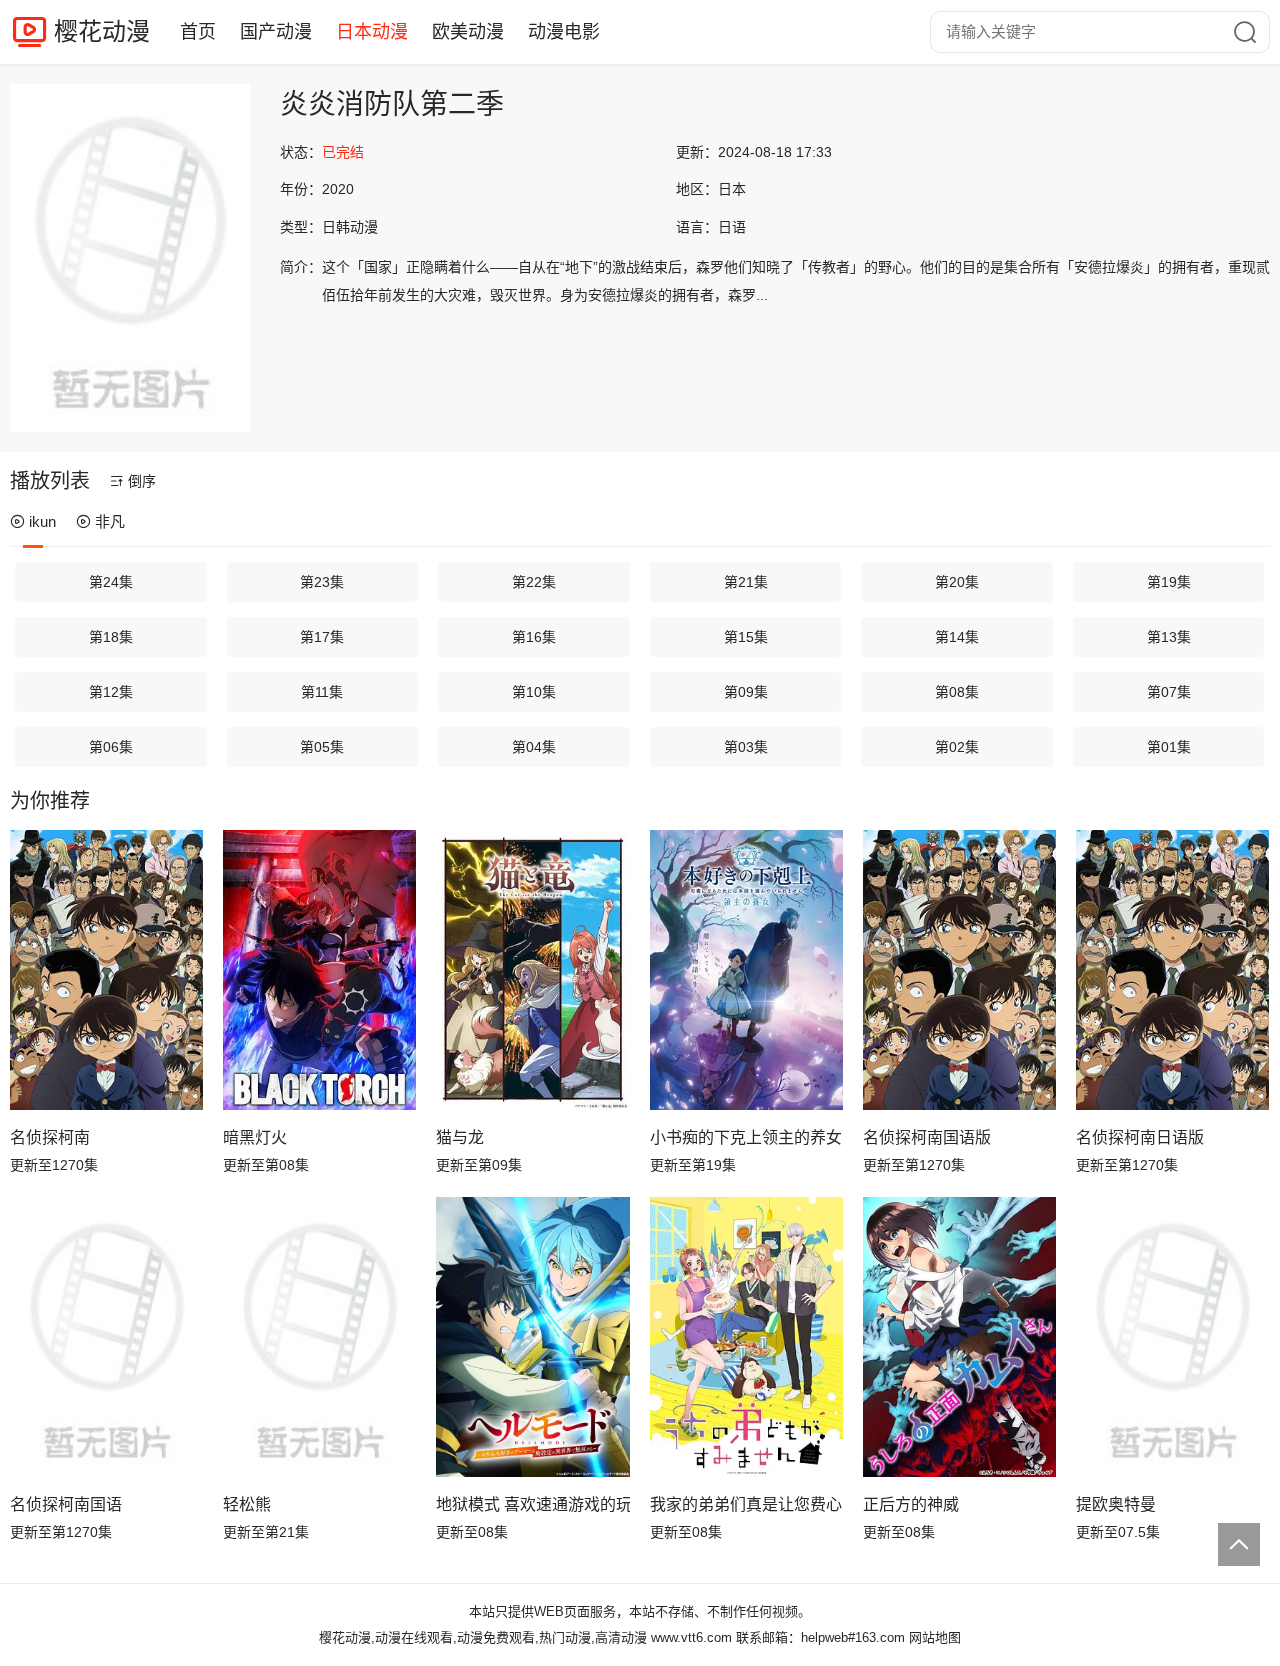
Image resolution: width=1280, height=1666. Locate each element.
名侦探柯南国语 (66, 1504)
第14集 (957, 637)
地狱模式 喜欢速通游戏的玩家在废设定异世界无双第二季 (532, 1504)
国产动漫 (276, 32)
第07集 (1169, 692)
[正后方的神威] (959, 1337)
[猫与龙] (532, 970)
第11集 (322, 692)
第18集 (111, 637)
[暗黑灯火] (319, 970)
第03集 (746, 747)
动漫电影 (564, 32)
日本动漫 (372, 32)
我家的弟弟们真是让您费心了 (746, 1504)
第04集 (534, 747)
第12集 (111, 692)
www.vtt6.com (691, 1637)
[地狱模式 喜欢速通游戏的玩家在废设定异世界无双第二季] (532, 1337)
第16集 (534, 637)
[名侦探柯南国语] (106, 1337)
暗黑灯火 (255, 1137)
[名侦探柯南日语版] (1172, 970)
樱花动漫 (102, 31)
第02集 (957, 747)
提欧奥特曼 (1116, 1504)
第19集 (1169, 582)
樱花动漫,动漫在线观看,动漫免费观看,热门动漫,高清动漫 (483, 1637)
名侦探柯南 (50, 1137)
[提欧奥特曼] (1172, 1337)
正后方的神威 (911, 1504)
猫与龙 (460, 1137)
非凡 (110, 521)
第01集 (1169, 747)
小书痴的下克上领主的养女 (746, 1137)
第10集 (534, 692)
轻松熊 (247, 1504)
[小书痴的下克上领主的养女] (746, 970)
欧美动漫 (468, 32)
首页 (198, 32)
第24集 (111, 582)
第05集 (322, 747)
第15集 (746, 637)
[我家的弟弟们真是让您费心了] (746, 1337)
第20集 (957, 582)
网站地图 (935, 1637)
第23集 (322, 582)
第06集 (111, 747)
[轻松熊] (319, 1337)
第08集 (957, 692)
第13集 (1169, 637)
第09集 (746, 692)
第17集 (322, 637)
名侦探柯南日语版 (1140, 1137)
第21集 (746, 582)
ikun (42, 521)
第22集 (534, 582)
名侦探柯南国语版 (927, 1137)
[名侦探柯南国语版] (959, 970)
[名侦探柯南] (106, 970)
